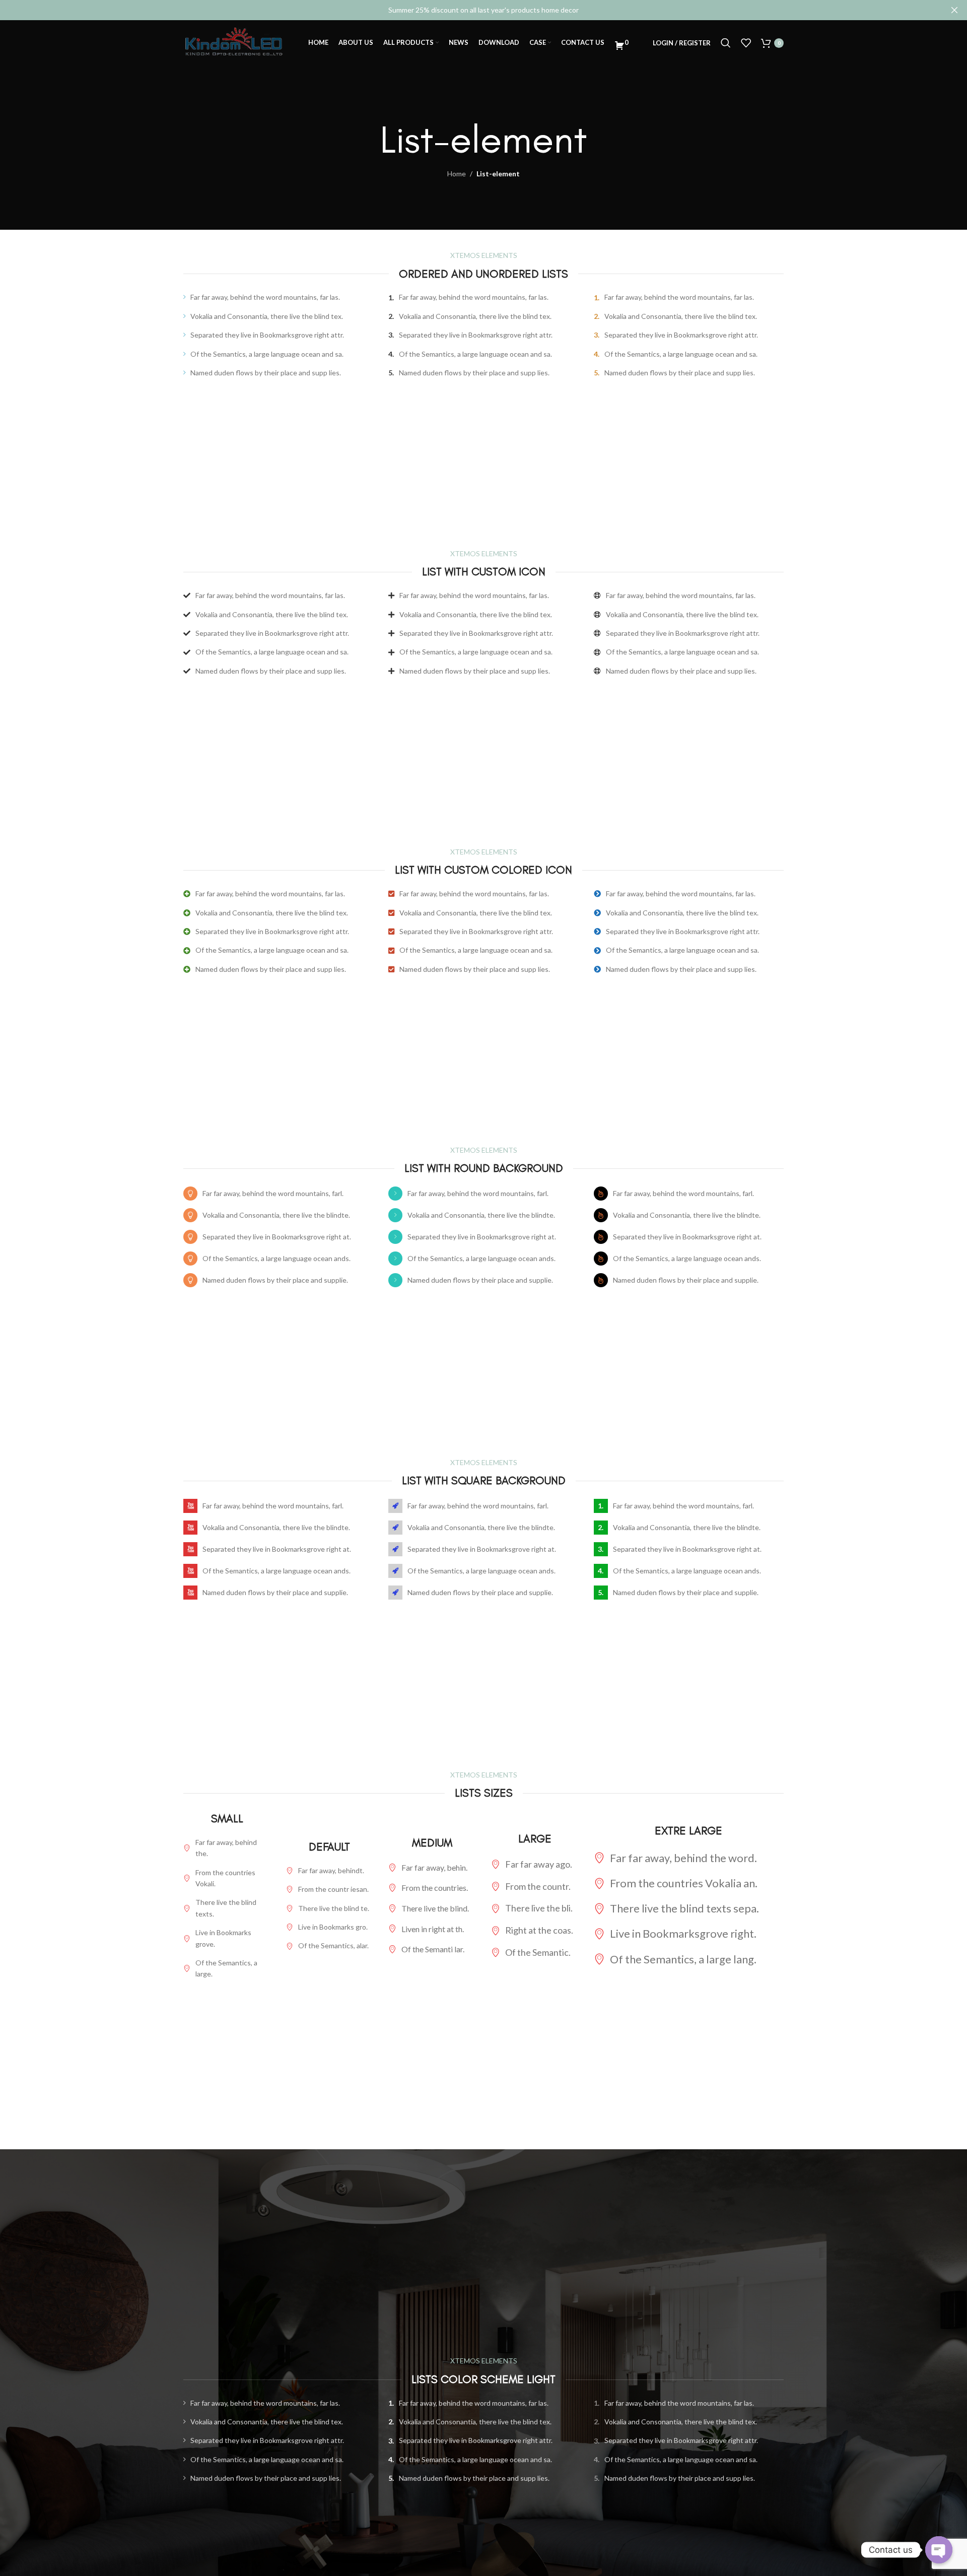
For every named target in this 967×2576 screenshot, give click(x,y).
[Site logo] (234, 42)
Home (457, 174)
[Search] (726, 43)
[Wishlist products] (746, 43)
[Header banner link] (468, 10)
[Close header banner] (954, 10)
